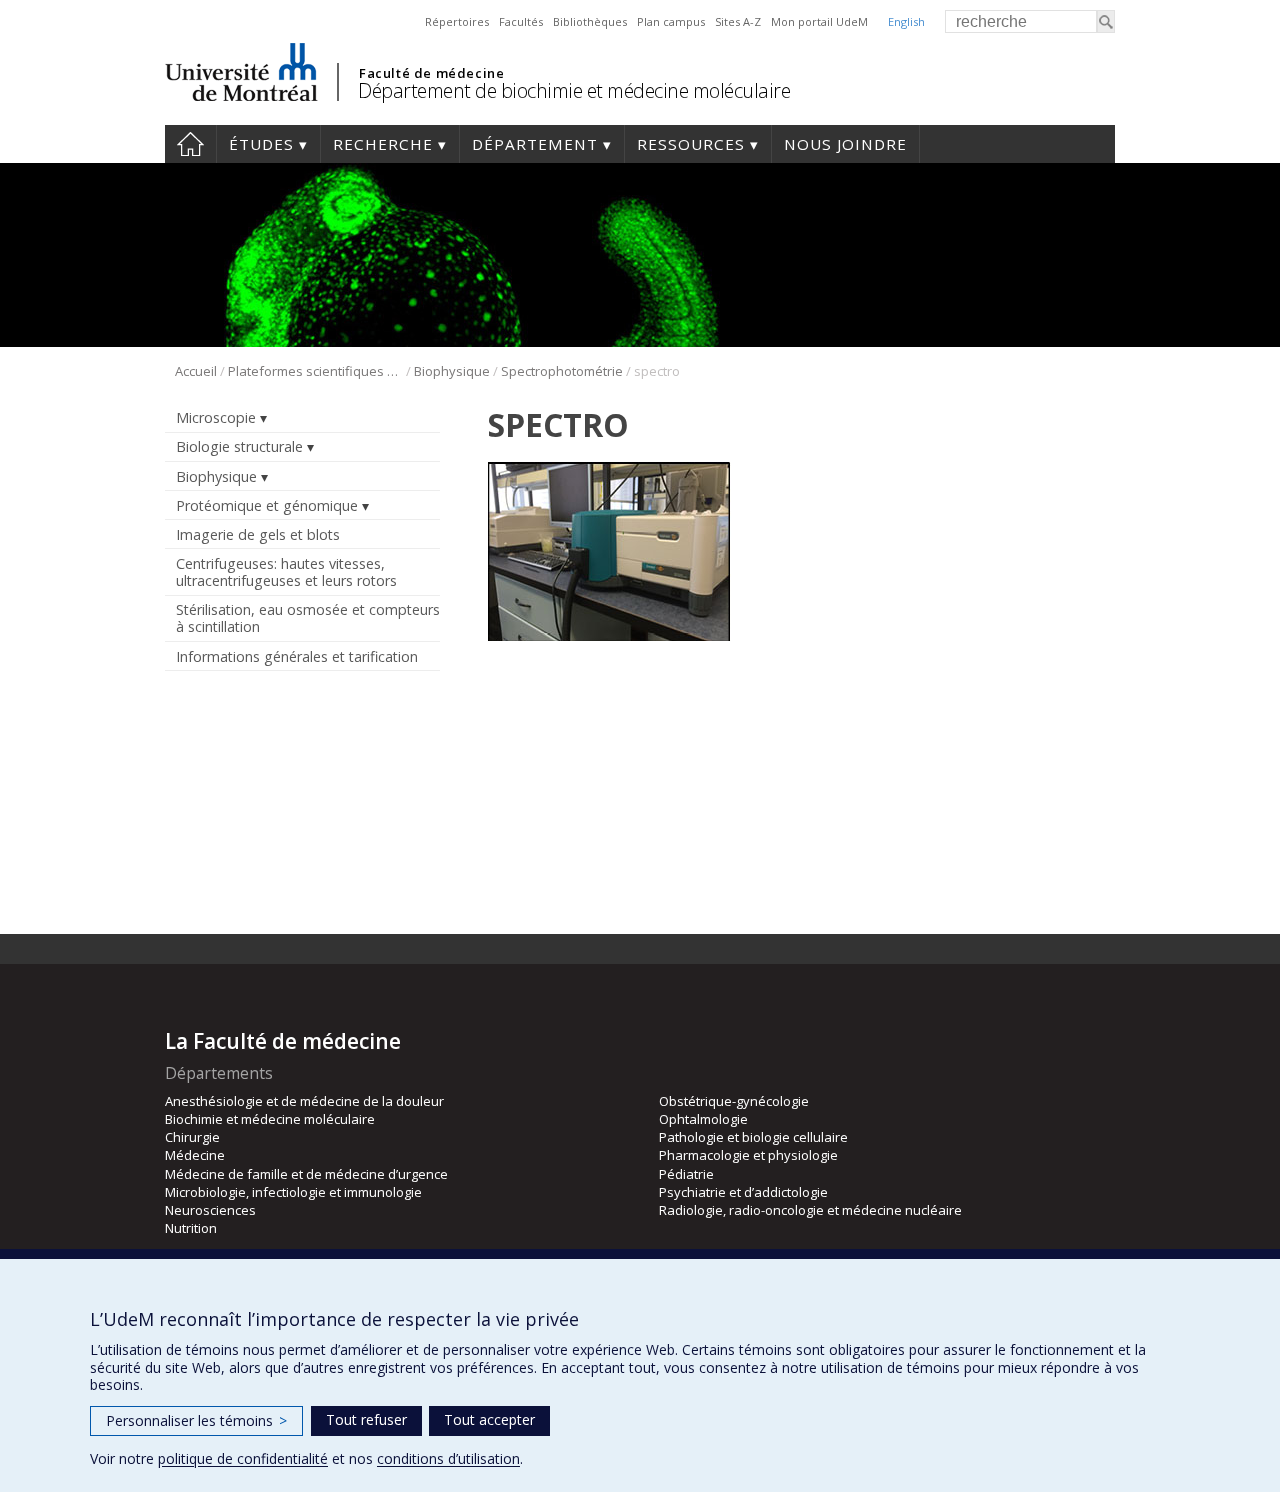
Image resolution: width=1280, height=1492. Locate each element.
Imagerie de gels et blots (258, 534)
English (906, 21)
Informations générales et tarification (297, 656)
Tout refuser (366, 1419)
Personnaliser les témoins (196, 1420)
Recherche (383, 144)
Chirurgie (192, 1137)
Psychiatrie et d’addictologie (743, 1192)
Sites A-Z (738, 21)
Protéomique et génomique (267, 505)
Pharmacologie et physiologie (748, 1155)
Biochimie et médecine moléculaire (270, 1119)
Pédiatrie (686, 1174)
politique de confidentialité (243, 1458)
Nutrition (191, 1228)
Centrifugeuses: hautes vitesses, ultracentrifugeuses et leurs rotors (286, 572)
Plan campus (671, 21)
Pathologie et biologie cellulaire (753, 1137)
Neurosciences (210, 1210)
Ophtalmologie (703, 1119)
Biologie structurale (239, 446)
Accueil (190, 144)
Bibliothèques (590, 21)
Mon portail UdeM (819, 21)
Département (535, 144)
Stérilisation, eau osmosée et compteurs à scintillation (308, 618)
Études (261, 144)
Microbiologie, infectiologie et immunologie (293, 1192)
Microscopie (216, 417)
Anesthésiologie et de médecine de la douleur (304, 1101)
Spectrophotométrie (562, 371)
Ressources (691, 144)
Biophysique (452, 371)
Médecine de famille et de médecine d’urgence (306, 1174)
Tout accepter (489, 1419)
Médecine (195, 1155)
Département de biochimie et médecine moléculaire (574, 90)
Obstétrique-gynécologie (734, 1101)
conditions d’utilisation (448, 1458)
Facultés (521, 21)
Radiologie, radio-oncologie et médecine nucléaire (810, 1210)
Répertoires (457, 21)
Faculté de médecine (431, 73)
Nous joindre (845, 144)
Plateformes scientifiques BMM (315, 371)
